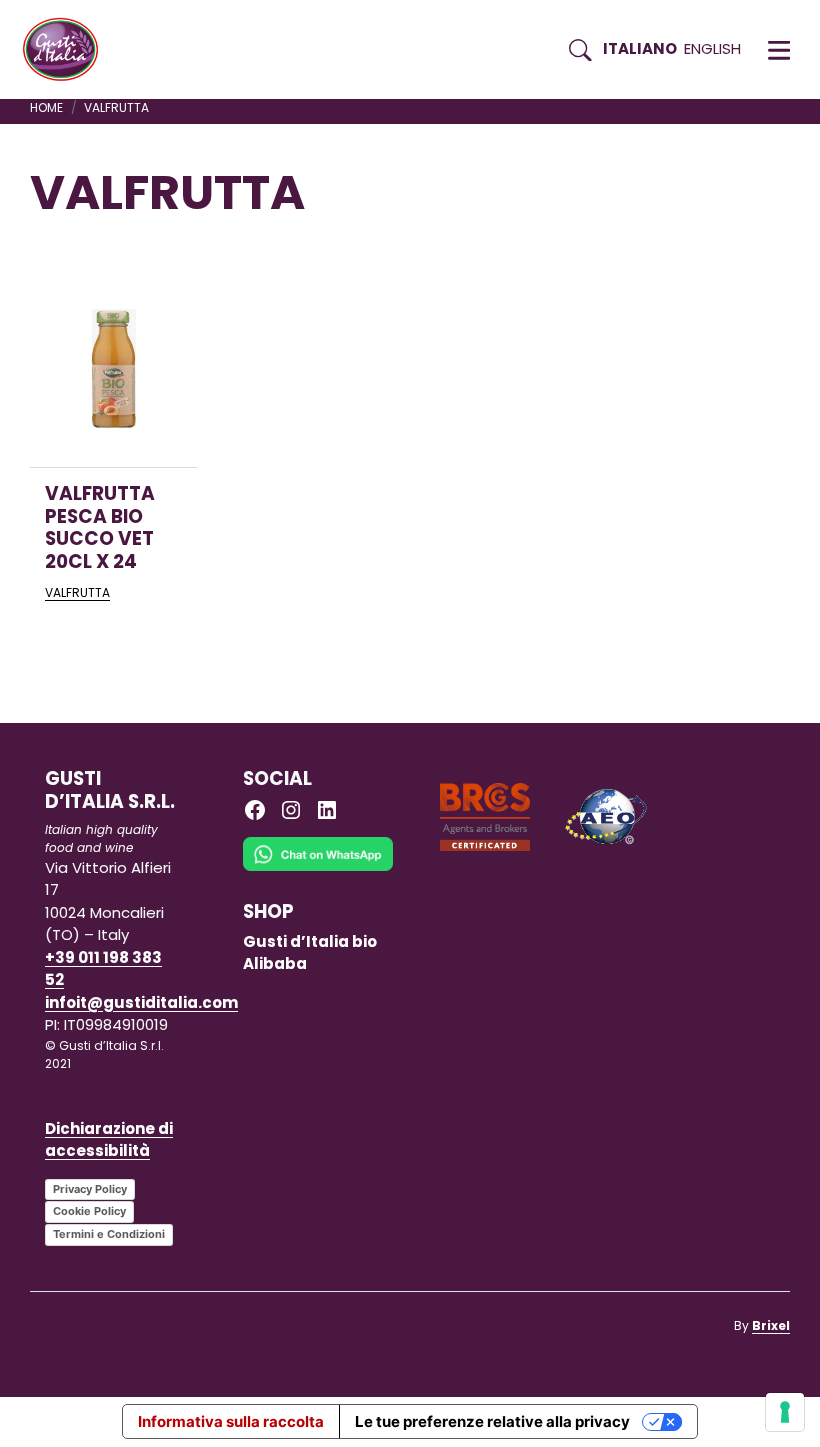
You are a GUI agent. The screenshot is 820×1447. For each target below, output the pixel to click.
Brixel (771, 1325)
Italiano (640, 48)
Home (46, 107)
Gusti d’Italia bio (310, 941)
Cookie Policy (89, 1211)
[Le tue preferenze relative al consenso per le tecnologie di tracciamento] (785, 1412)
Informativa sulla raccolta (231, 1421)
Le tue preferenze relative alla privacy (492, 1421)
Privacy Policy (90, 1189)
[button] (779, 50)
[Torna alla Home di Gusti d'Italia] (68, 50)
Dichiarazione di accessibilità (109, 1140)
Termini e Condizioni (109, 1234)
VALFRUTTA (77, 592)
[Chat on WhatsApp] (318, 867)
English (712, 48)
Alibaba (275, 963)
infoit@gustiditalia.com (141, 1002)
